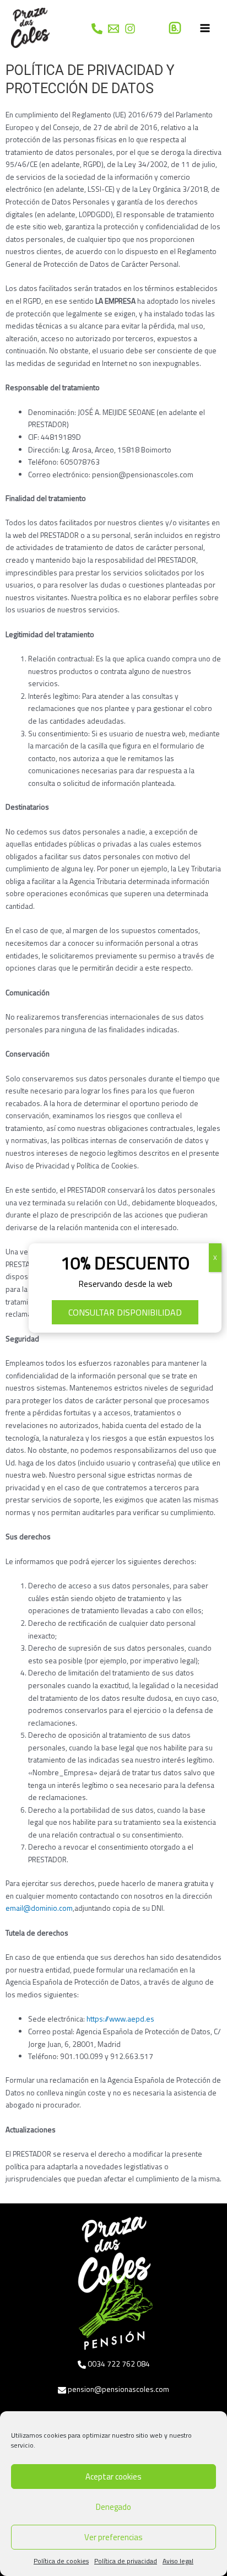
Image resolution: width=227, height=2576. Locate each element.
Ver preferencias (113, 2537)
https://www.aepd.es (120, 2019)
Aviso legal (178, 2561)
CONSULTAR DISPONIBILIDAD (125, 1312)
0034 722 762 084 (119, 2364)
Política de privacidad (126, 2561)
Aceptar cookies (113, 2477)
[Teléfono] (97, 29)
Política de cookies (61, 2561)
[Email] (113, 29)
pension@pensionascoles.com (118, 2389)
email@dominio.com (39, 1908)
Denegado (113, 2507)
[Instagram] (130, 29)
